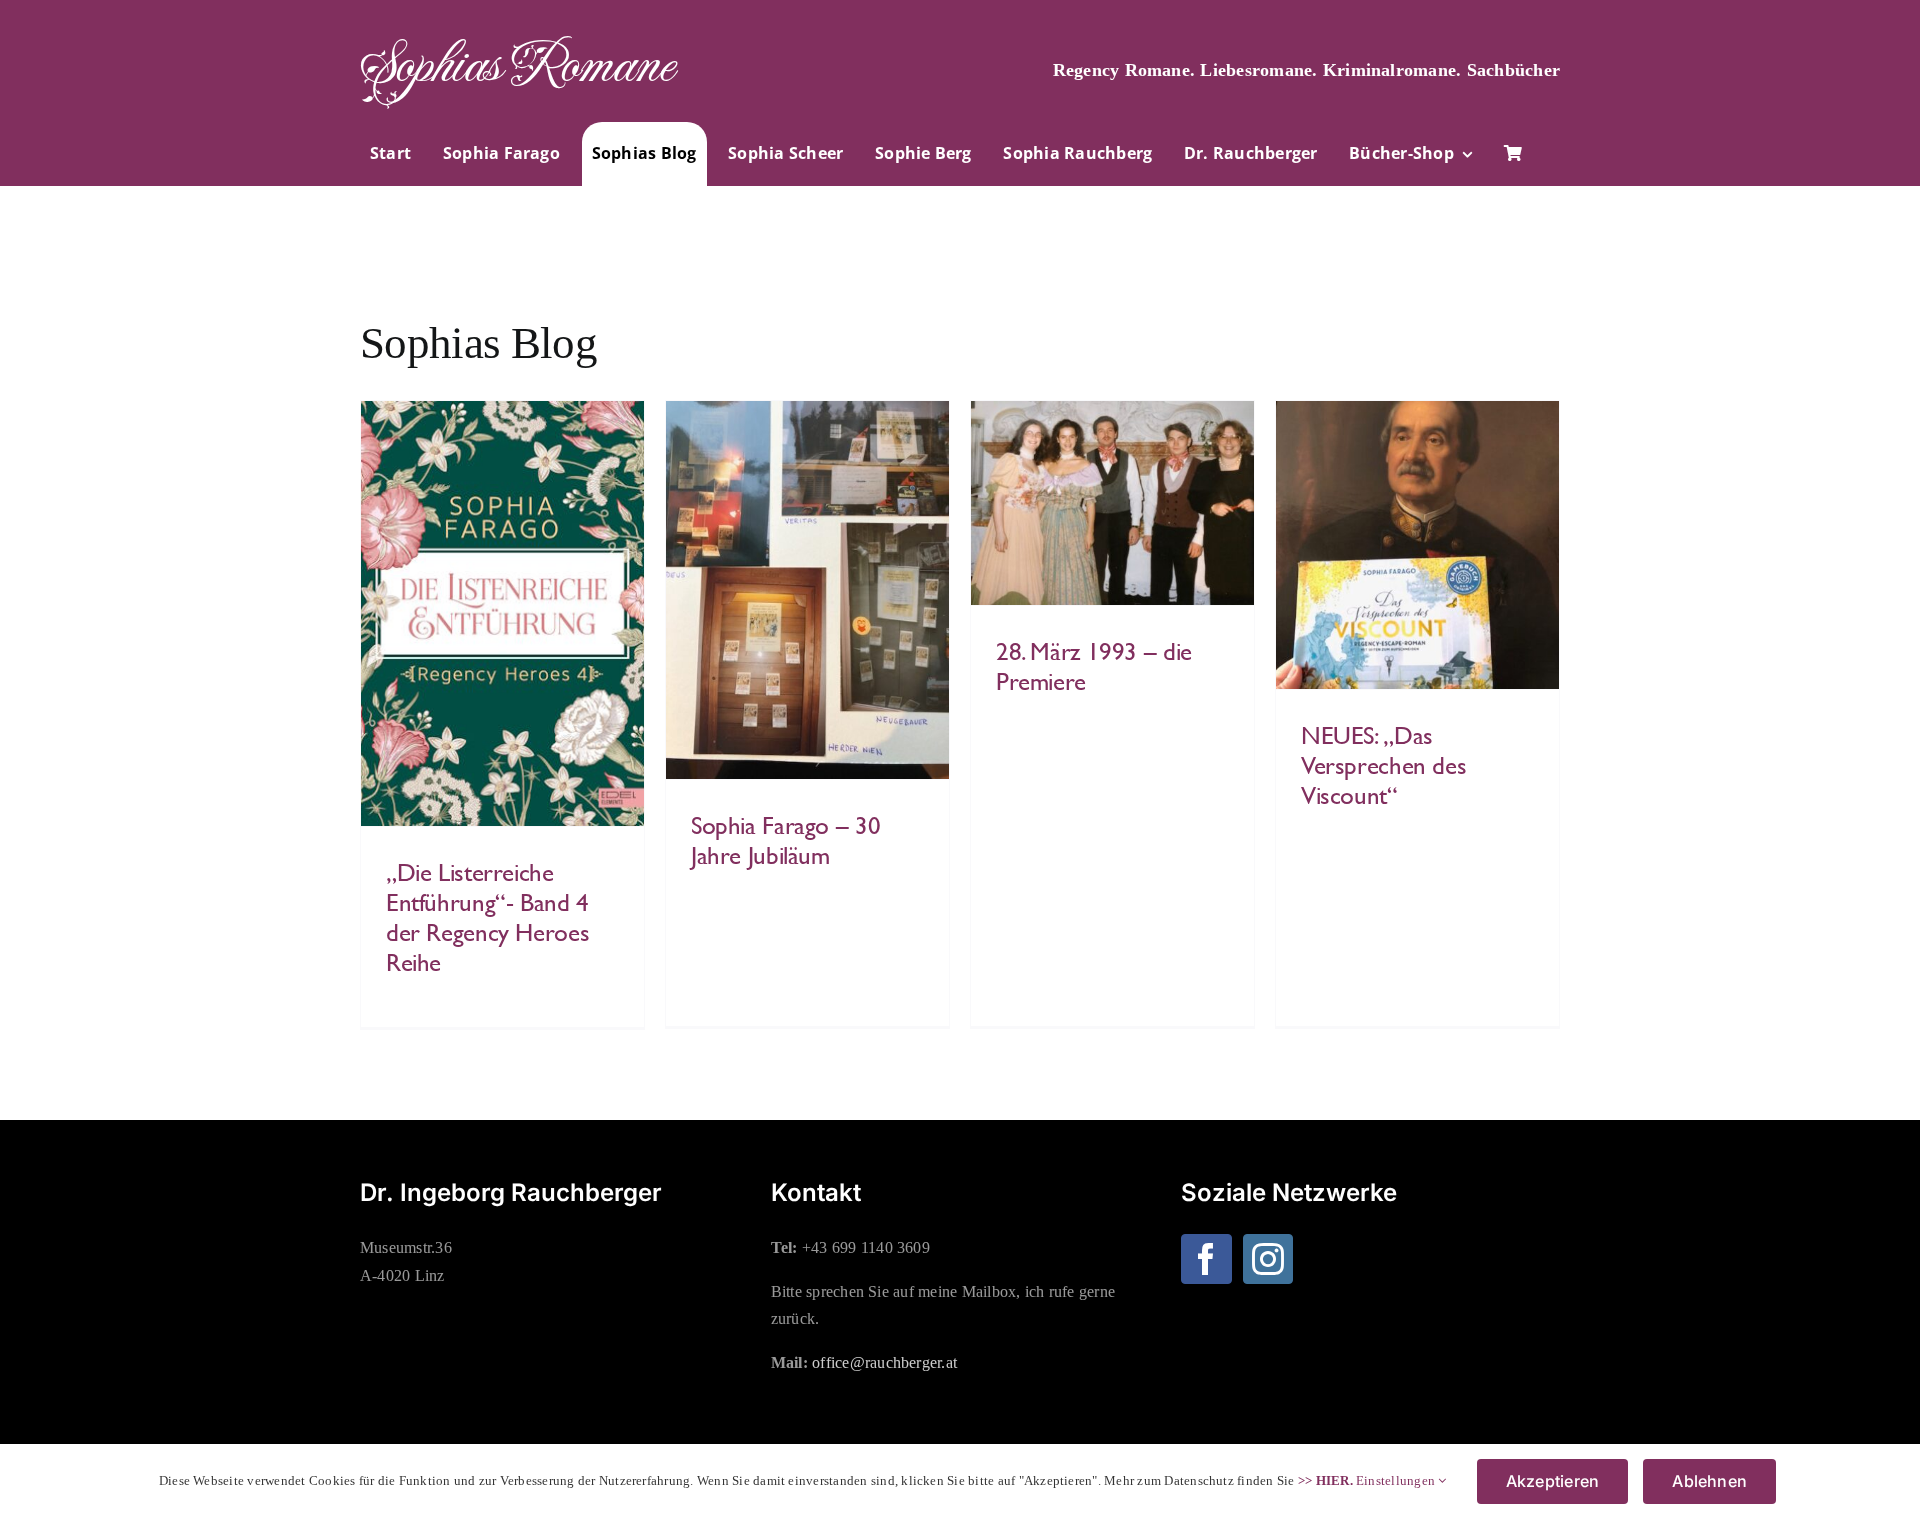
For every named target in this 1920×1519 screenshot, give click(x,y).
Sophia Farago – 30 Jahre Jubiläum (785, 840)
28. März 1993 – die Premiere (1094, 666)
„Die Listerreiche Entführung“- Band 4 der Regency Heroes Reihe (487, 917)
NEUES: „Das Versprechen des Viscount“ (1383, 765)
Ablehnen (1709, 1481)
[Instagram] (1268, 1259)
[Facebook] (1206, 1259)
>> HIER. (1325, 1480)
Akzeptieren (1553, 1481)
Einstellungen (1397, 1480)
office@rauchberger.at (884, 1362)
